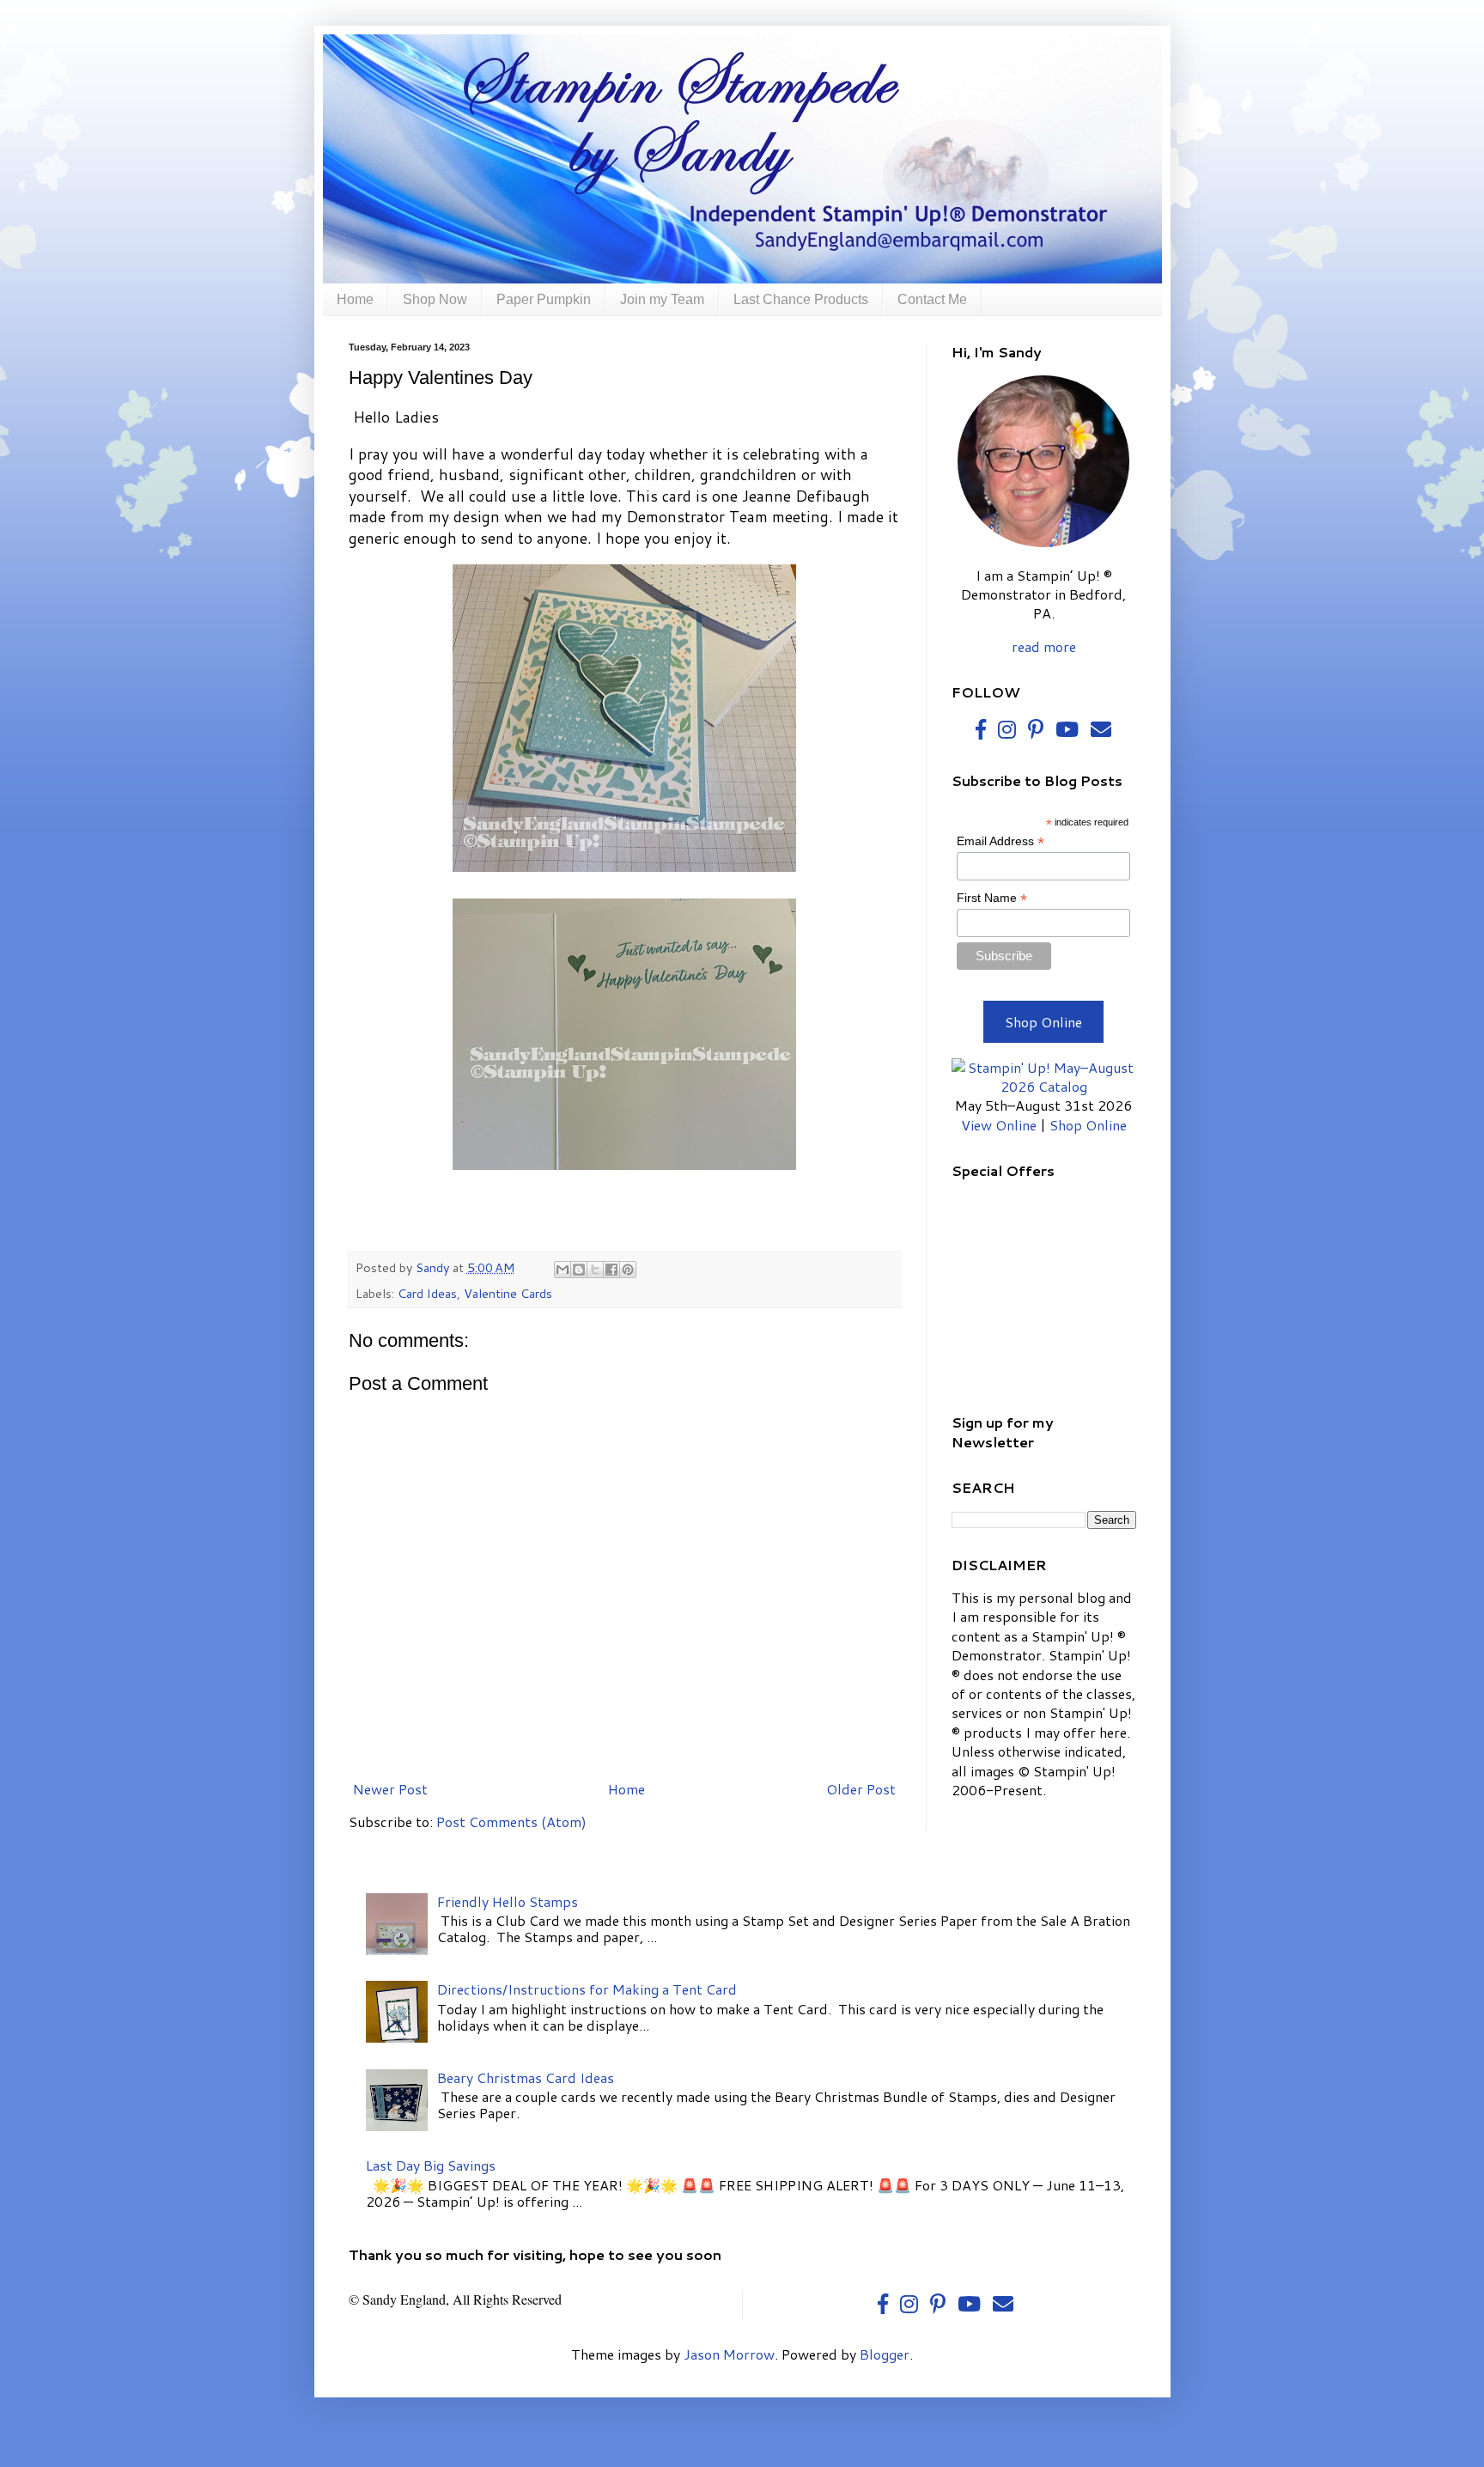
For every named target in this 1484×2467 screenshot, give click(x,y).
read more (1044, 646)
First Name (992, 898)
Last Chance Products (801, 299)
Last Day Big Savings (431, 2165)
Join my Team (662, 299)
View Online (999, 1125)
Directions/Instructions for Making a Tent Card (587, 1989)
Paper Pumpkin (544, 299)
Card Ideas (427, 1293)
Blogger (885, 2354)
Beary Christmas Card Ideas (526, 2077)
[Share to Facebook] (611, 1270)
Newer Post (390, 1789)
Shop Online (1043, 1022)
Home (355, 299)
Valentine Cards (508, 1293)
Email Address (1000, 841)
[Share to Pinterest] (628, 1270)
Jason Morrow (729, 2354)
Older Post (861, 1789)
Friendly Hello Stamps (508, 1901)
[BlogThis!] (579, 1270)
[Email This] (563, 1270)
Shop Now (435, 299)
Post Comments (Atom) (511, 1821)
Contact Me (932, 299)
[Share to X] (595, 1270)
